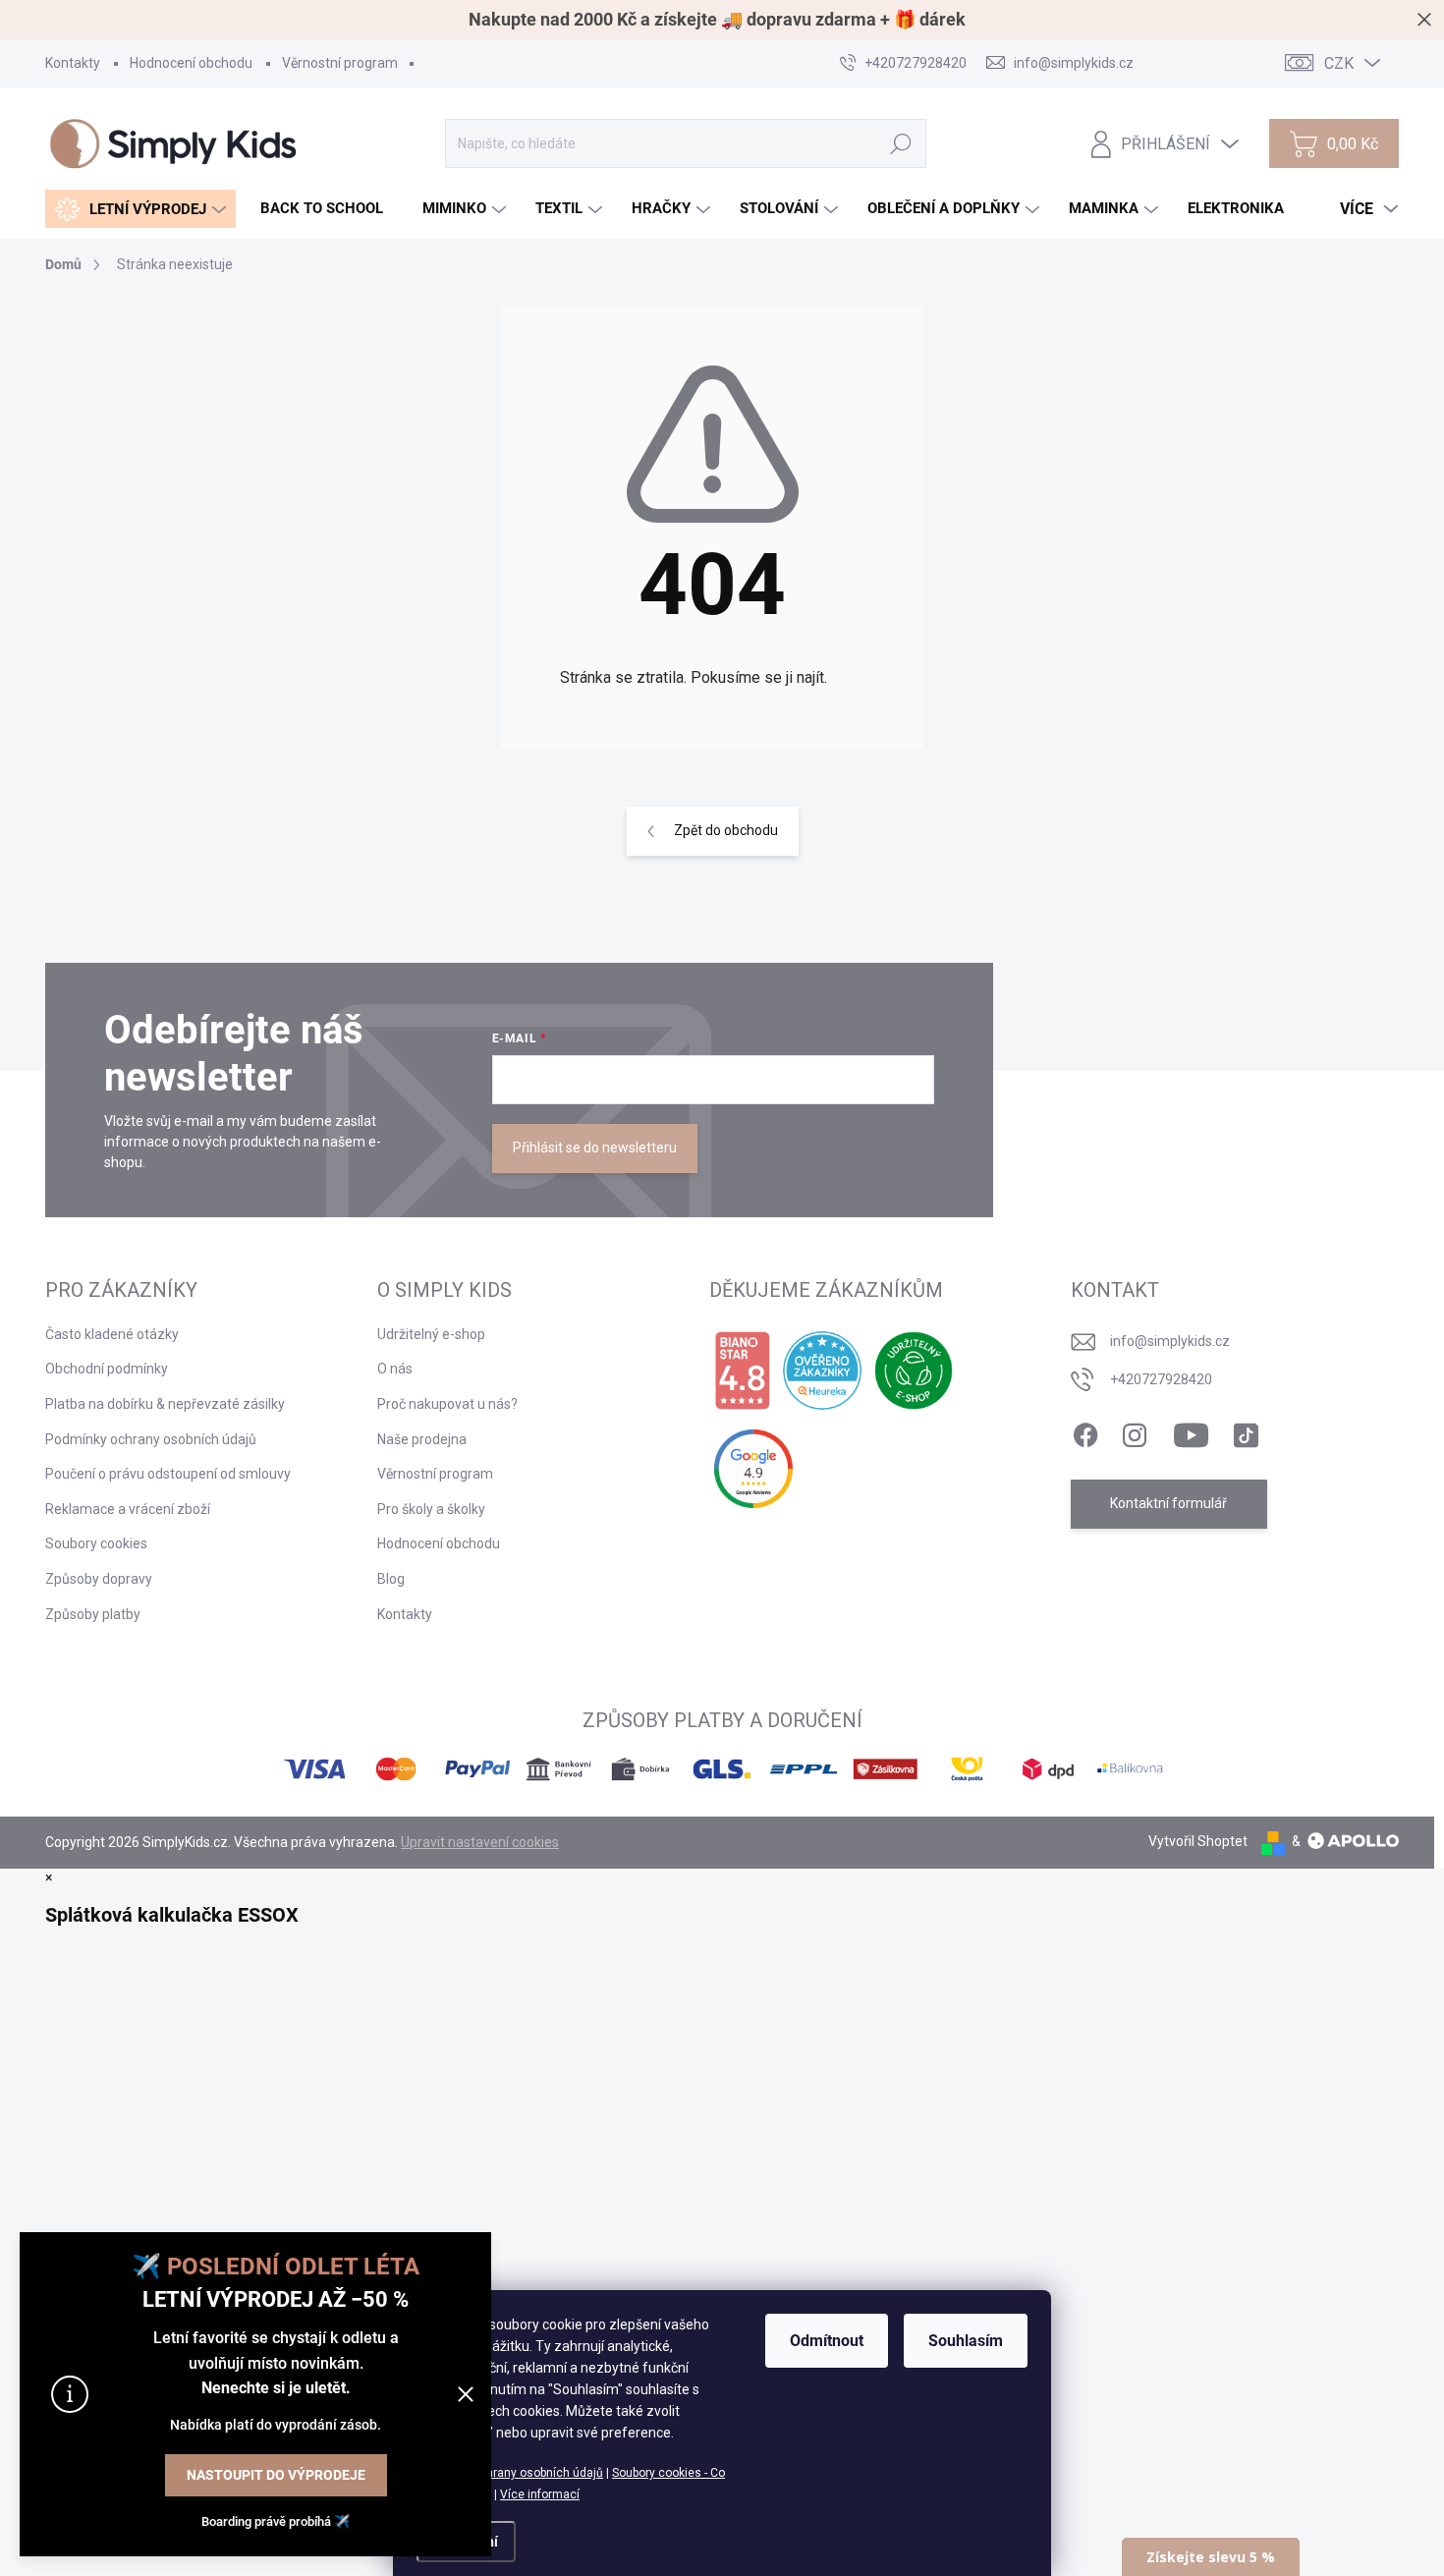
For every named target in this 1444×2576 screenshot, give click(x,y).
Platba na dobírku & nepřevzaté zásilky (165, 1404)
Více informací (540, 2494)
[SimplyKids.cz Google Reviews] (753, 1469)
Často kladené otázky (112, 1334)
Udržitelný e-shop (431, 1334)
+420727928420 (1161, 1379)
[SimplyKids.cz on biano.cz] (742, 1371)
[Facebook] (1085, 1431)
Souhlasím (966, 2341)
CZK (1339, 63)
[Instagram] (1135, 1431)
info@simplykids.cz (1170, 1341)
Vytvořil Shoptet (1198, 1841)
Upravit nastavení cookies (480, 1842)
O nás (395, 1369)
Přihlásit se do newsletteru (595, 1148)
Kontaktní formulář (1168, 1503)
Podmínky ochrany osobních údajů (510, 2473)
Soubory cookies (96, 1543)
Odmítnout (827, 2341)
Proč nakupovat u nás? (447, 1404)
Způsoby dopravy (99, 1579)
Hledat (901, 143)
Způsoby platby (93, 1614)
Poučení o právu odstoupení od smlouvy (168, 1474)
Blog (391, 1579)
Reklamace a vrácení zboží (128, 1509)
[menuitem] (140, 209)
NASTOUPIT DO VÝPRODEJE (276, 2475)
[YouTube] (1191, 1431)
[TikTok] (1246, 1431)
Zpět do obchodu (726, 830)
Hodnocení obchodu (191, 63)
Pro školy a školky (431, 1509)
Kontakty (73, 63)
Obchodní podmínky (107, 1369)
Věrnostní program (340, 63)
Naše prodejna (422, 1439)
